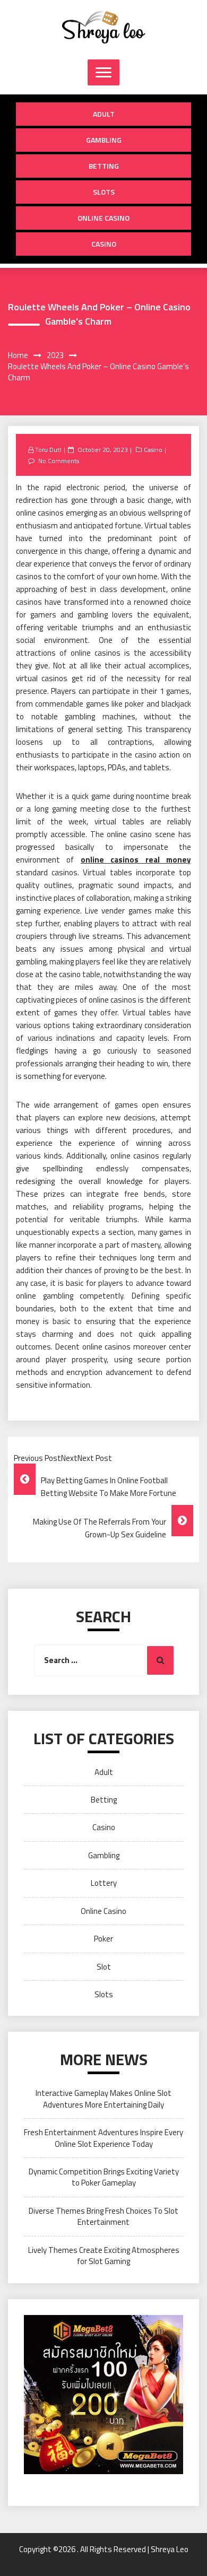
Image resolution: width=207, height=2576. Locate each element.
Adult (104, 114)
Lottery (104, 1883)
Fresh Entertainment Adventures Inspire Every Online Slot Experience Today (103, 2138)
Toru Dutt (48, 450)
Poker (103, 1939)
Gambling (104, 140)
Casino (104, 244)
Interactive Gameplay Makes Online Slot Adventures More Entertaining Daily (103, 2099)
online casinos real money (136, 860)
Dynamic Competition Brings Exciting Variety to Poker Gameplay (104, 2177)
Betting (104, 166)
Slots (104, 192)
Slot (104, 1967)
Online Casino (103, 218)
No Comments (59, 461)
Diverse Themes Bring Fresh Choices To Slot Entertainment (103, 2216)
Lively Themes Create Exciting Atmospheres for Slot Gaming (104, 2256)
